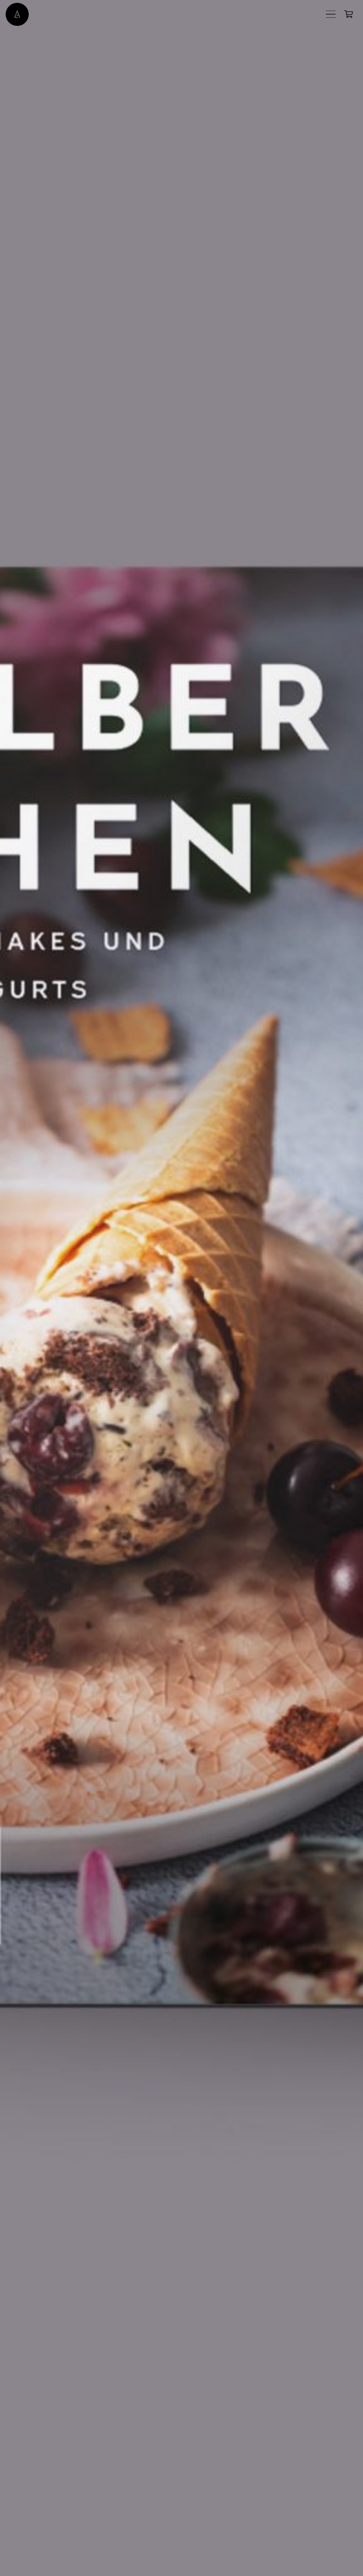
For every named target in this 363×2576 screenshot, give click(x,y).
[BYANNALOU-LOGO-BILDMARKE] (17, 14)
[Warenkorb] (349, 14)
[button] (331, 14)
